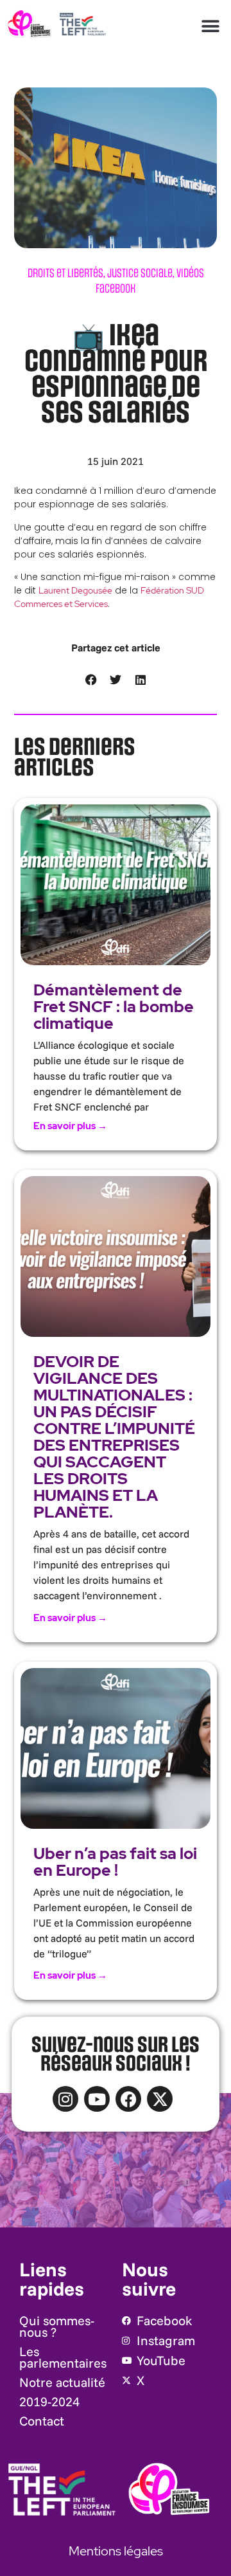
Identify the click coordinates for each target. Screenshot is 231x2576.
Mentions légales (116, 2551)
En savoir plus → (70, 1126)
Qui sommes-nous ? (57, 2326)
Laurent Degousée (75, 590)
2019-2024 (49, 2401)
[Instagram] (65, 2099)
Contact (42, 2421)
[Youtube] (97, 2099)
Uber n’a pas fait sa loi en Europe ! (115, 1862)
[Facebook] (128, 2099)
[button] (211, 26)
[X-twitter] (160, 2099)
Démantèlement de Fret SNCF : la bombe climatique (114, 1007)
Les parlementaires (63, 2357)
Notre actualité (62, 2382)
